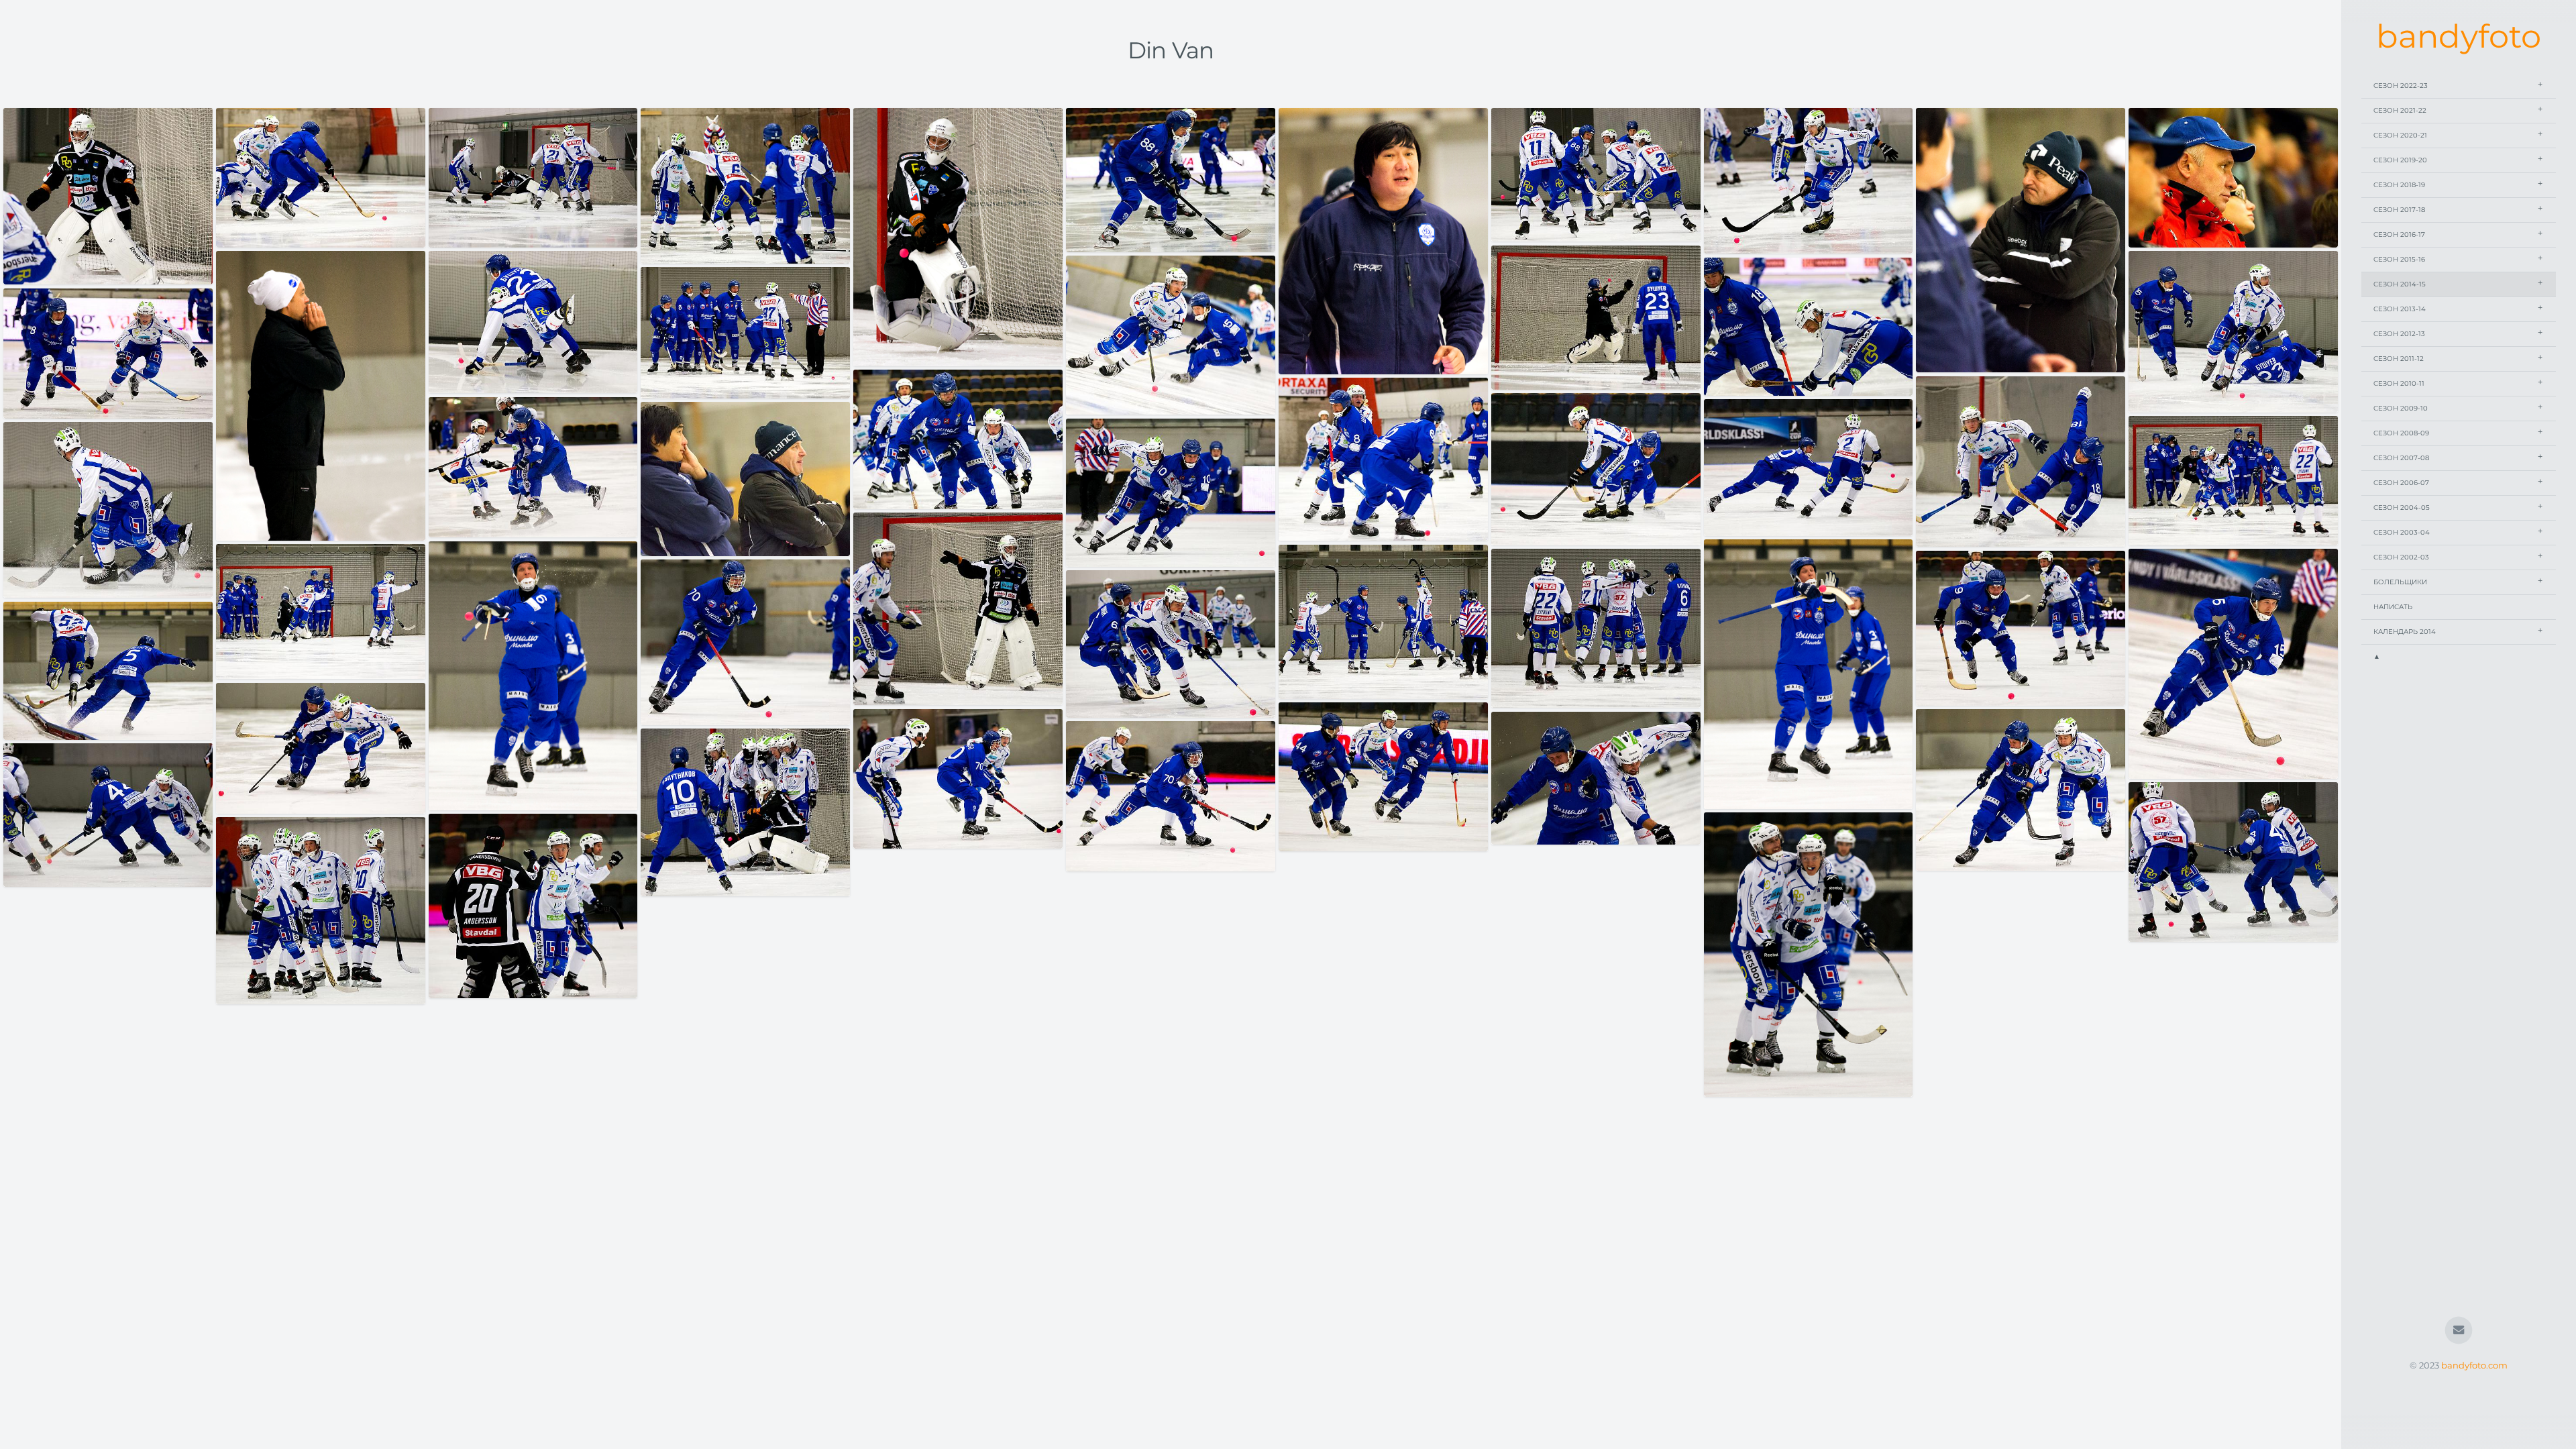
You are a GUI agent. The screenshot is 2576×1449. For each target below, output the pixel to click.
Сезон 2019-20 (2400, 160)
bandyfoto (2459, 36)
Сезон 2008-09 (2401, 433)
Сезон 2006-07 (2401, 483)
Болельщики (2400, 582)
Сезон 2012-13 (2399, 334)
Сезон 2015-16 (2399, 259)
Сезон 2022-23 (2401, 86)
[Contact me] (2459, 1331)
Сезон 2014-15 (2400, 284)
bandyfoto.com (2474, 1365)
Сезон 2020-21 (2400, 135)
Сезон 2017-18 (2399, 210)
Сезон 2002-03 (2401, 557)
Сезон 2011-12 (2399, 359)
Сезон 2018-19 (2399, 185)
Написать (2393, 607)
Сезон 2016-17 (2399, 234)
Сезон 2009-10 (2401, 408)
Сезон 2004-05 (2402, 507)
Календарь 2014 (2405, 632)
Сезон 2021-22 (2400, 110)
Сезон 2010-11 (2399, 383)
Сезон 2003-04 (2402, 532)
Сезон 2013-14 (2400, 309)
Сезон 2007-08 (2401, 458)
